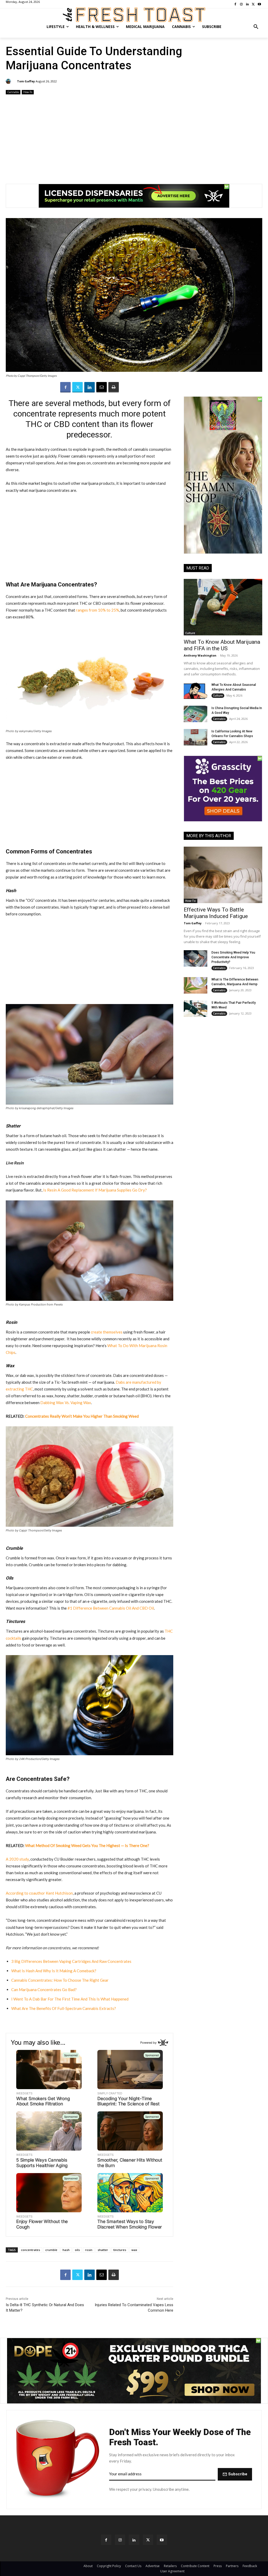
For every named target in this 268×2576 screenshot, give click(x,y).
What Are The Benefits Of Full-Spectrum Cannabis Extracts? (64, 2008)
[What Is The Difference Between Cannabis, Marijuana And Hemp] (196, 985)
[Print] (114, 387)
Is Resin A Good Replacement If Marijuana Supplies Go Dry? (95, 1190)
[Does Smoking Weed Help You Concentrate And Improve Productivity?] (196, 958)
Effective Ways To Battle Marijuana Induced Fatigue (216, 913)
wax (134, 2250)
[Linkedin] (90, 387)
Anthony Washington (200, 655)
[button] (256, 27)
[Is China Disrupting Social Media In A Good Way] (196, 714)
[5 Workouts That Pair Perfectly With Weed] (196, 1009)
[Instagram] (120, 2540)
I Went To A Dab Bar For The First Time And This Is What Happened (70, 1999)
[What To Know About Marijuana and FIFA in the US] (223, 607)
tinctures (120, 2250)
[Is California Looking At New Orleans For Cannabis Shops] (196, 737)
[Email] (102, 387)
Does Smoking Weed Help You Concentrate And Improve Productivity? (233, 957)
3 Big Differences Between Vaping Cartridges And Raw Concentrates (71, 1961)
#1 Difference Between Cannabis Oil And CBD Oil (111, 1608)
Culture (190, 633)
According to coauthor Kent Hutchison (39, 1893)
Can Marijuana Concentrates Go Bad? (44, 1990)
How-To (28, 92)
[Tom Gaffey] (9, 81)
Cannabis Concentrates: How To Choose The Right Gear (60, 1980)
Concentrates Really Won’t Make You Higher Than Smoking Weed (82, 1416)
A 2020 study (17, 1859)
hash (66, 2250)
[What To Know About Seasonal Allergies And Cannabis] (196, 691)
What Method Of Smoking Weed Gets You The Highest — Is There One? (87, 1845)
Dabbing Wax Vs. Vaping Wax (66, 1403)
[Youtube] (162, 2540)
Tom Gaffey (26, 81)
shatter (103, 2250)
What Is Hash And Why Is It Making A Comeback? (54, 1971)
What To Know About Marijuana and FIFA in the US (222, 645)
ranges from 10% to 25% (97, 610)
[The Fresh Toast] (134, 15)
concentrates (30, 2250)
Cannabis (13, 92)
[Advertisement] (134, 137)
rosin (89, 2250)
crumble (51, 2250)
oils (77, 2250)
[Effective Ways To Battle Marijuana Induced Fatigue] (223, 875)
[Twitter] (77, 387)
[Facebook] (65, 387)
